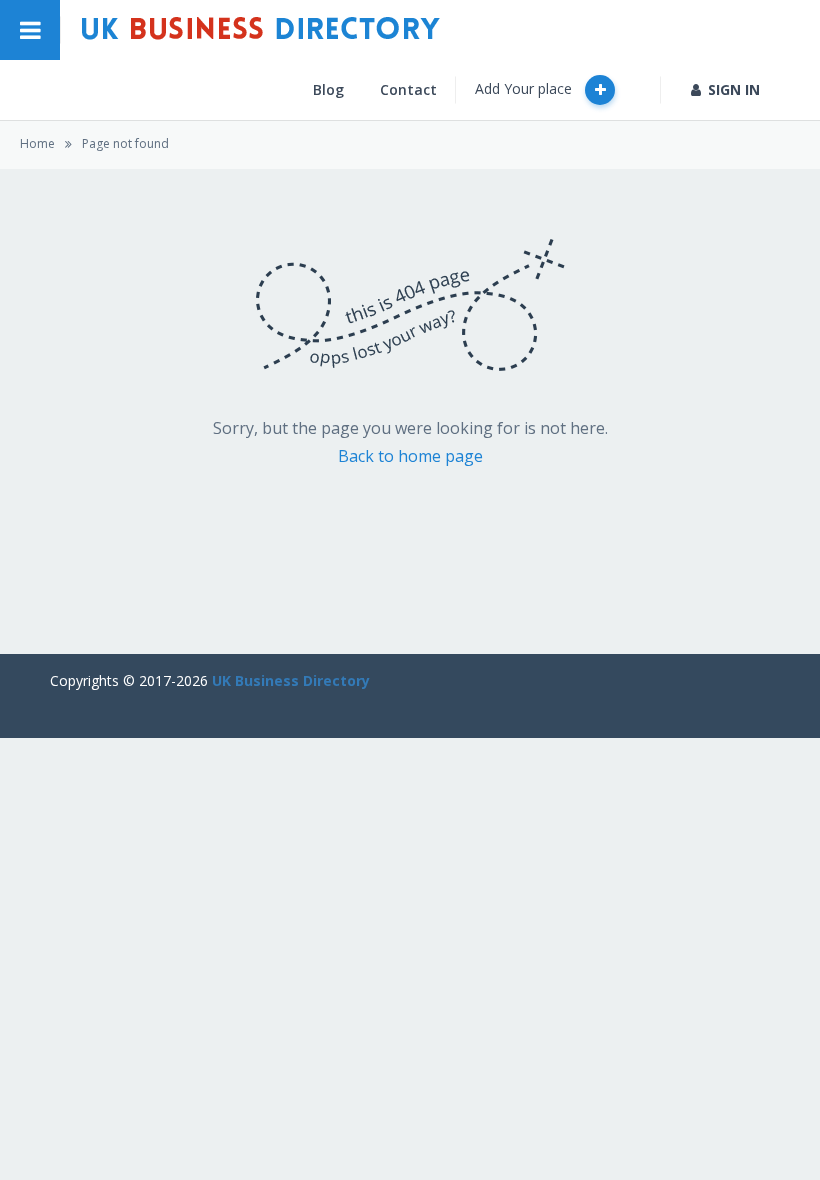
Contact (408, 89)
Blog (328, 89)
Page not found (125, 143)
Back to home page (410, 456)
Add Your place (525, 88)
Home (37, 143)
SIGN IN (734, 89)
